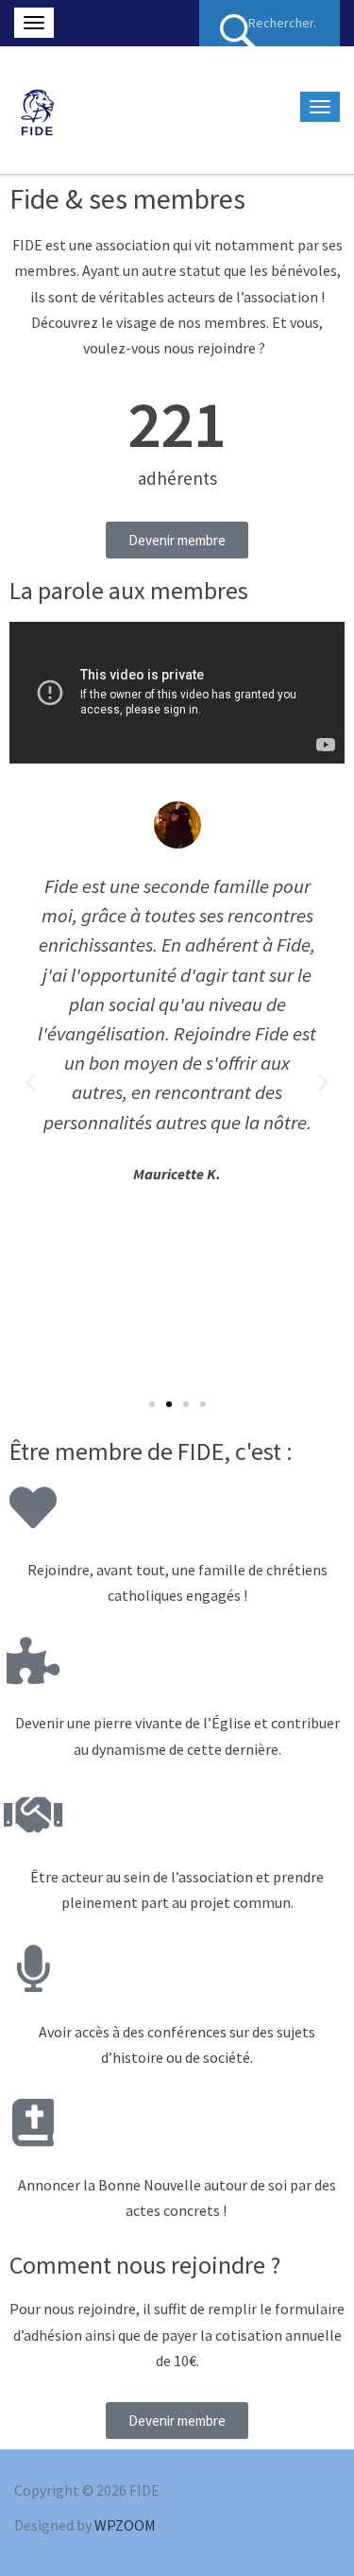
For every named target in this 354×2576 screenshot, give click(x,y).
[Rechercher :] (270, 23)
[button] (152, 1404)
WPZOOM (125, 2525)
